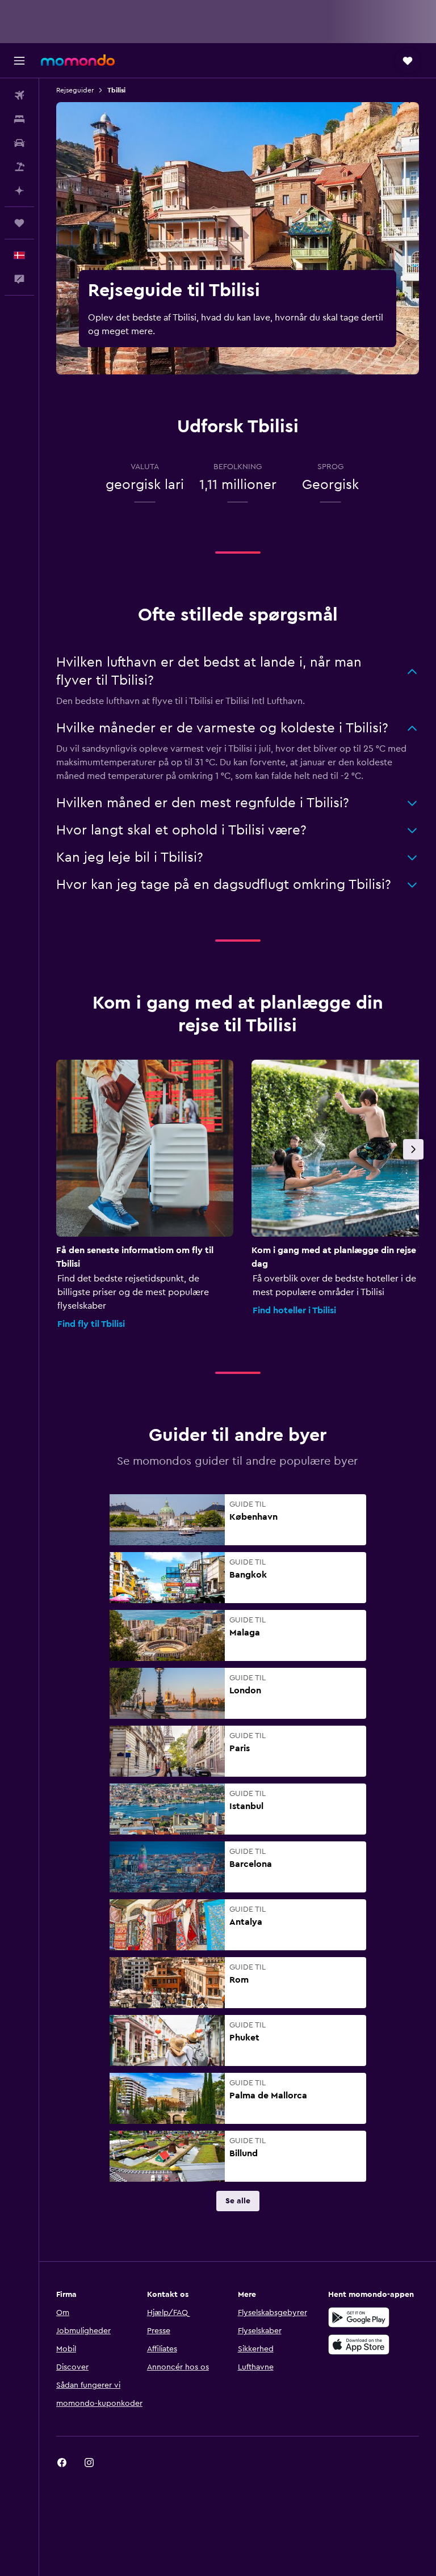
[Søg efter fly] (19, 95)
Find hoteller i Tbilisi (294, 1310)
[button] (19, 61)
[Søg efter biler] (19, 143)
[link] (238, 2201)
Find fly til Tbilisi (91, 1324)
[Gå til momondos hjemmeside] (78, 60)
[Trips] (19, 223)
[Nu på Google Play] (359, 2317)
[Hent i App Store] (359, 2345)
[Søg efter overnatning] (19, 119)
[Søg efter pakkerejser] (19, 167)
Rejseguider (75, 90)
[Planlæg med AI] (19, 191)
